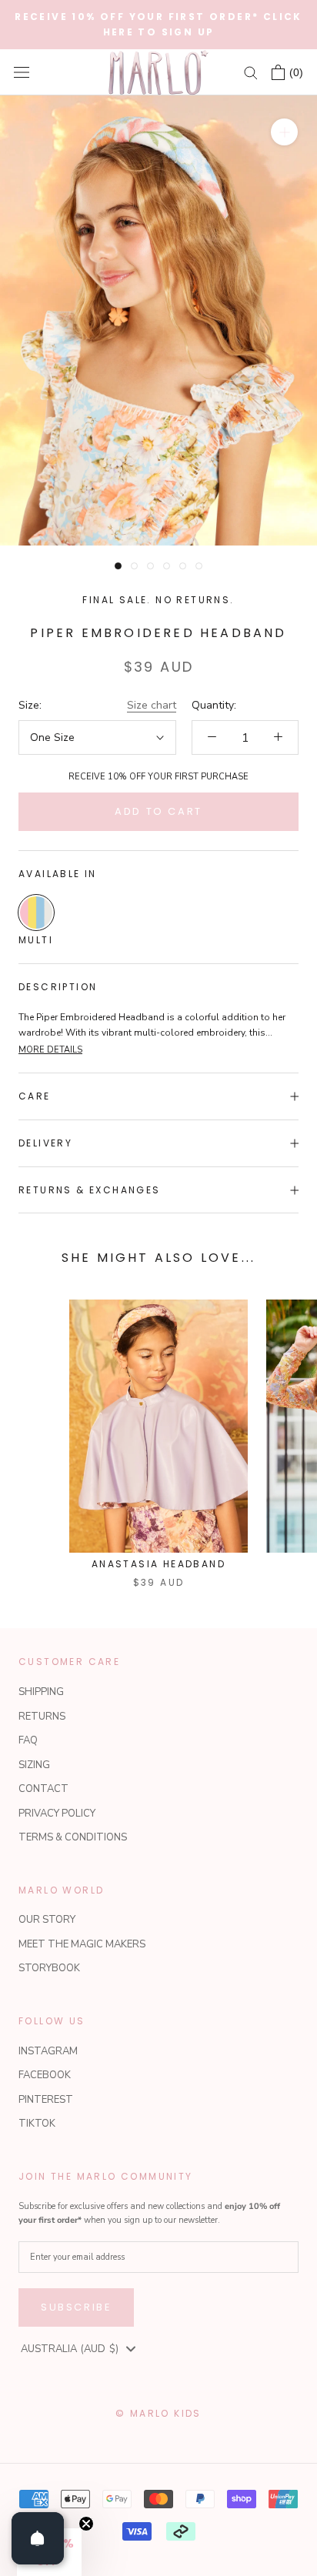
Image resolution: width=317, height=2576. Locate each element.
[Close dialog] (299, 1193)
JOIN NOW (231, 1348)
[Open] (38, 2538)
